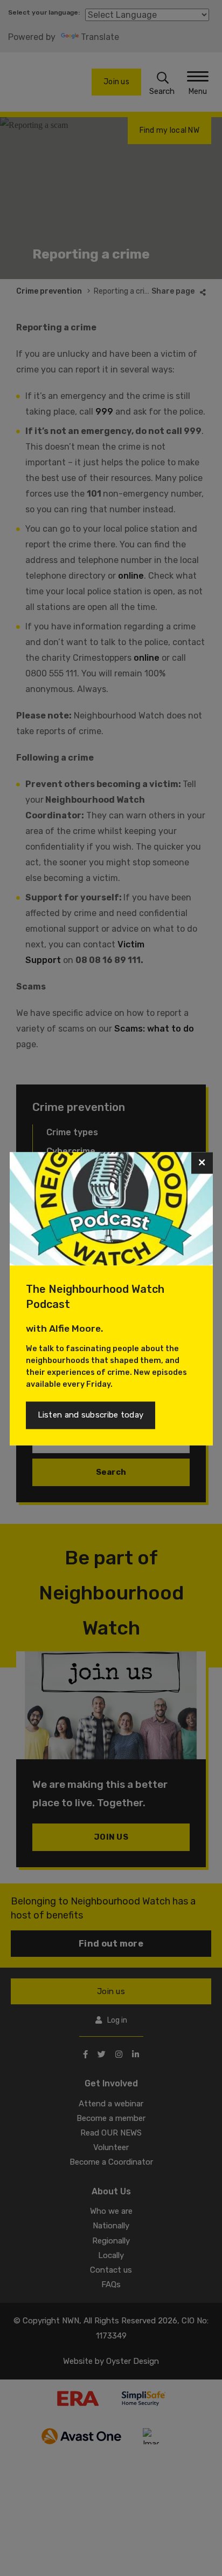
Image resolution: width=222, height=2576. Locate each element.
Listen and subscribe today (91, 1415)
